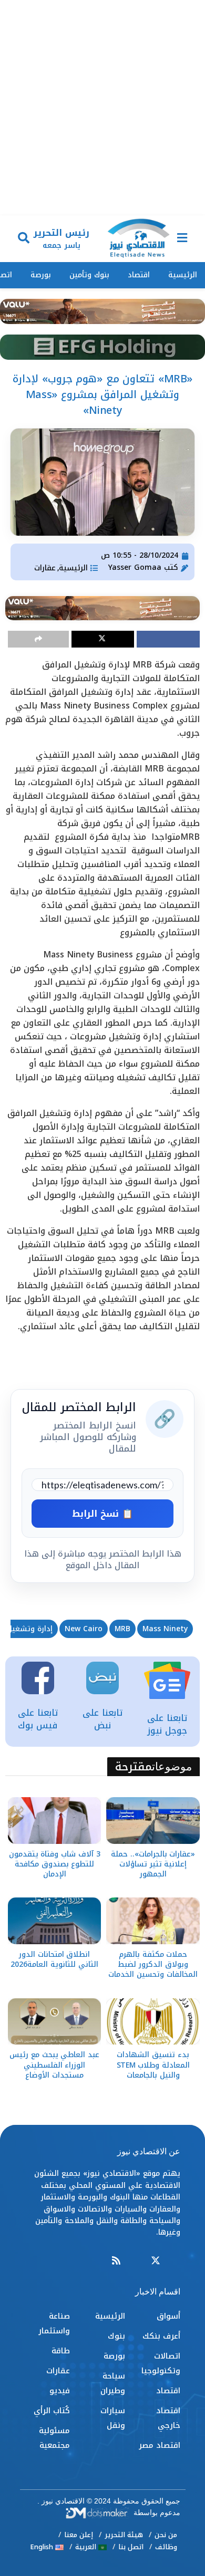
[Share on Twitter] (103, 639)
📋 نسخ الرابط (102, 1514)
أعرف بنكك (161, 2336)
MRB (122, 1629)
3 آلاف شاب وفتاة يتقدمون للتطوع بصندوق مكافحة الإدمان (55, 1864)
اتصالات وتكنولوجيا (161, 2363)
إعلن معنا (79, 2535)
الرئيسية (183, 275)
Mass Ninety (165, 1629)
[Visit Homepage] (138, 239)
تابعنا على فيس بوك (38, 1719)
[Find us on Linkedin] (136, 2261)
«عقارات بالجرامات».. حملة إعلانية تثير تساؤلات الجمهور (153, 1864)
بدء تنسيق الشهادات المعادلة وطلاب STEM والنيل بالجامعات (153, 2065)
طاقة (61, 2351)
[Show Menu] (182, 239)
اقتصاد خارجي (168, 2418)
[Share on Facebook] (168, 639)
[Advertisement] (102, 108)
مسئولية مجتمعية (54, 2438)
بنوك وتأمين (89, 275)
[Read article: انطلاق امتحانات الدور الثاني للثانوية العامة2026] (55, 1921)
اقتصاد (139, 275)
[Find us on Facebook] (176, 2261)
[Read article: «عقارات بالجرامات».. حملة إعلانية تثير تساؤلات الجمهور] (153, 1821)
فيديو (60, 2391)
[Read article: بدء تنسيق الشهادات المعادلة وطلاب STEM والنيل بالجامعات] (153, 2022)
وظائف (166, 2547)
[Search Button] (24, 239)
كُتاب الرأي (52, 2411)
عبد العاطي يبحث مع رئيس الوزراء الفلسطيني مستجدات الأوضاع (54, 2065)
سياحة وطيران (113, 2383)
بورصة (41, 275)
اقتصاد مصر (160, 2445)
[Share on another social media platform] (38, 639)
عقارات (45, 568)
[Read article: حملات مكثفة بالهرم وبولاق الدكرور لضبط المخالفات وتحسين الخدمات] (153, 1921)
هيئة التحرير (124, 2535)
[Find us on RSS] (116, 2261)
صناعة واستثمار (54, 2323)
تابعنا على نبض (102, 1719)
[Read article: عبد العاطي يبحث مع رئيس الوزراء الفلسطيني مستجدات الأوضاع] (55, 2022)
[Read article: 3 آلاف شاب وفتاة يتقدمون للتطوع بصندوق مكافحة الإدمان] (55, 1821)
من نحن (166, 2535)
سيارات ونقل (113, 2418)
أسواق (168, 2316)
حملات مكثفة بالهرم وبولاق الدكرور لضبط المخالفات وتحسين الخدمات (153, 1964)
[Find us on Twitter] (156, 2261)
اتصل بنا (131, 2547)
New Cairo (84, 1629)
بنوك (116, 2336)
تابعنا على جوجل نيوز (167, 1724)
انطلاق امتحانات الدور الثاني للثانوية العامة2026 (54, 1959)
